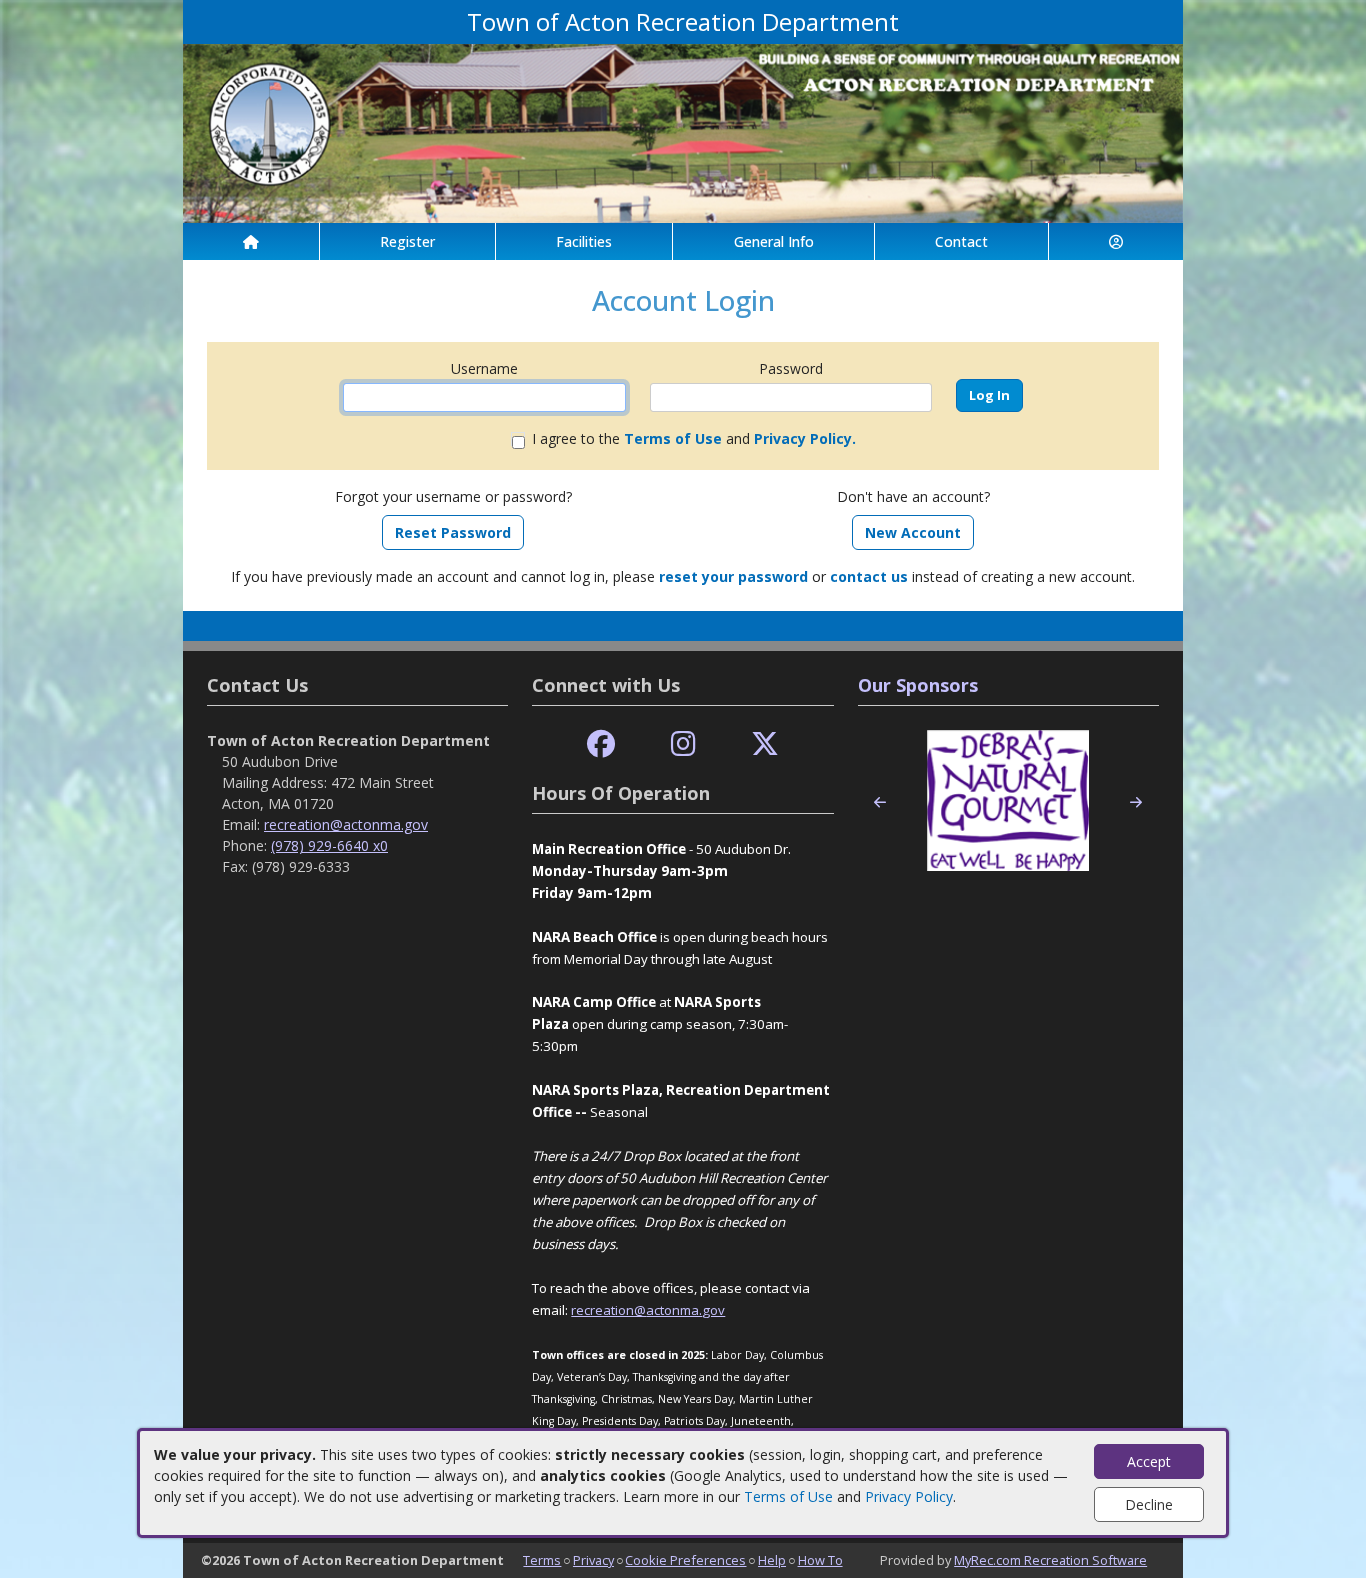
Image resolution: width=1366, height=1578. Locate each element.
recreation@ (608, 1310)
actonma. (674, 1310)
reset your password (733, 576)
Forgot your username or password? (453, 496)
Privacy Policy (909, 1496)
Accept (1149, 1461)
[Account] (1116, 241)
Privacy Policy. (805, 438)
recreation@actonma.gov (346, 824)
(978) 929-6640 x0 (329, 845)
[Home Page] (251, 241)
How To (820, 1560)
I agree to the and (694, 438)
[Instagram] (683, 744)
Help (772, 1560)
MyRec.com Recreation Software (1050, 1560)
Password (791, 368)
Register (407, 241)
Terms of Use (788, 1496)
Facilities (584, 241)
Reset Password (453, 532)
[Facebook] (601, 744)
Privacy (593, 1560)
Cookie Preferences (685, 1560)
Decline (1149, 1504)
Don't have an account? (913, 496)
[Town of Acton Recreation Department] (683, 131)
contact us (869, 576)
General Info (774, 241)
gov (713, 1310)
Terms (542, 1560)
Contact (961, 241)
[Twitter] (765, 744)
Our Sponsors (918, 685)
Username (484, 368)
